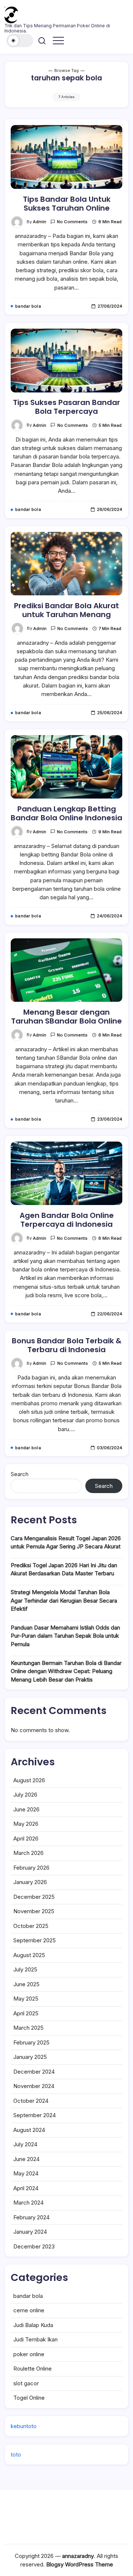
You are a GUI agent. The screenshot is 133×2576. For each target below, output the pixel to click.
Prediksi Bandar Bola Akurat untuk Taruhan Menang (66, 610)
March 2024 (28, 2203)
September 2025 (35, 1940)
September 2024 (35, 2115)
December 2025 (34, 1897)
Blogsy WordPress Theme (80, 2564)
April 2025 (26, 2013)
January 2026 (30, 1882)
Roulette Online (33, 2369)
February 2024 (31, 2217)
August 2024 (29, 2130)
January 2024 (30, 2232)
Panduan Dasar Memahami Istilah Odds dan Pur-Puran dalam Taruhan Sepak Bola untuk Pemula (65, 1636)
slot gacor (26, 2383)
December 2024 (34, 2072)
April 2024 (26, 2188)
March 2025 (28, 2028)
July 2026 (25, 1795)
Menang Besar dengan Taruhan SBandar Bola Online (66, 1017)
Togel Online (29, 2398)
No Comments (72, 222)
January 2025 (30, 2057)
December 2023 (34, 2246)
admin (40, 222)
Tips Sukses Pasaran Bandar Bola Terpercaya (66, 407)
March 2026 (28, 1853)
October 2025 (31, 1926)
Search (20, 1474)
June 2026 (26, 1809)
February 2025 (31, 2042)
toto (16, 2454)
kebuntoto (24, 2426)
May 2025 (26, 1999)
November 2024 (34, 2086)
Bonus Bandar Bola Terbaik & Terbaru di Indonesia (67, 1345)
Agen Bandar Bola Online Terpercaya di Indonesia (67, 1220)
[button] (20, 41)
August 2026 (29, 1780)
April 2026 (26, 1838)
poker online (29, 2354)
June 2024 (26, 2159)
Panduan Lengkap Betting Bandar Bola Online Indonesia (66, 813)
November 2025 (34, 1911)
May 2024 (26, 2173)
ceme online (29, 2310)
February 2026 (31, 1868)
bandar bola (28, 2296)
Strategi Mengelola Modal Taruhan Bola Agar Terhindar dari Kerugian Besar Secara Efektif (64, 1600)
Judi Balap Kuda (33, 2325)
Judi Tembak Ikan (35, 2339)
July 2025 (25, 1969)
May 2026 (26, 1824)
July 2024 (25, 2144)
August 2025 (29, 1955)
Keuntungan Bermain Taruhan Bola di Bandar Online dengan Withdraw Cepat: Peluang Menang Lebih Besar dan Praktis (66, 1671)
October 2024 (31, 2101)
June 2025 (26, 1984)
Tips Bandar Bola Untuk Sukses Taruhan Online (67, 204)
